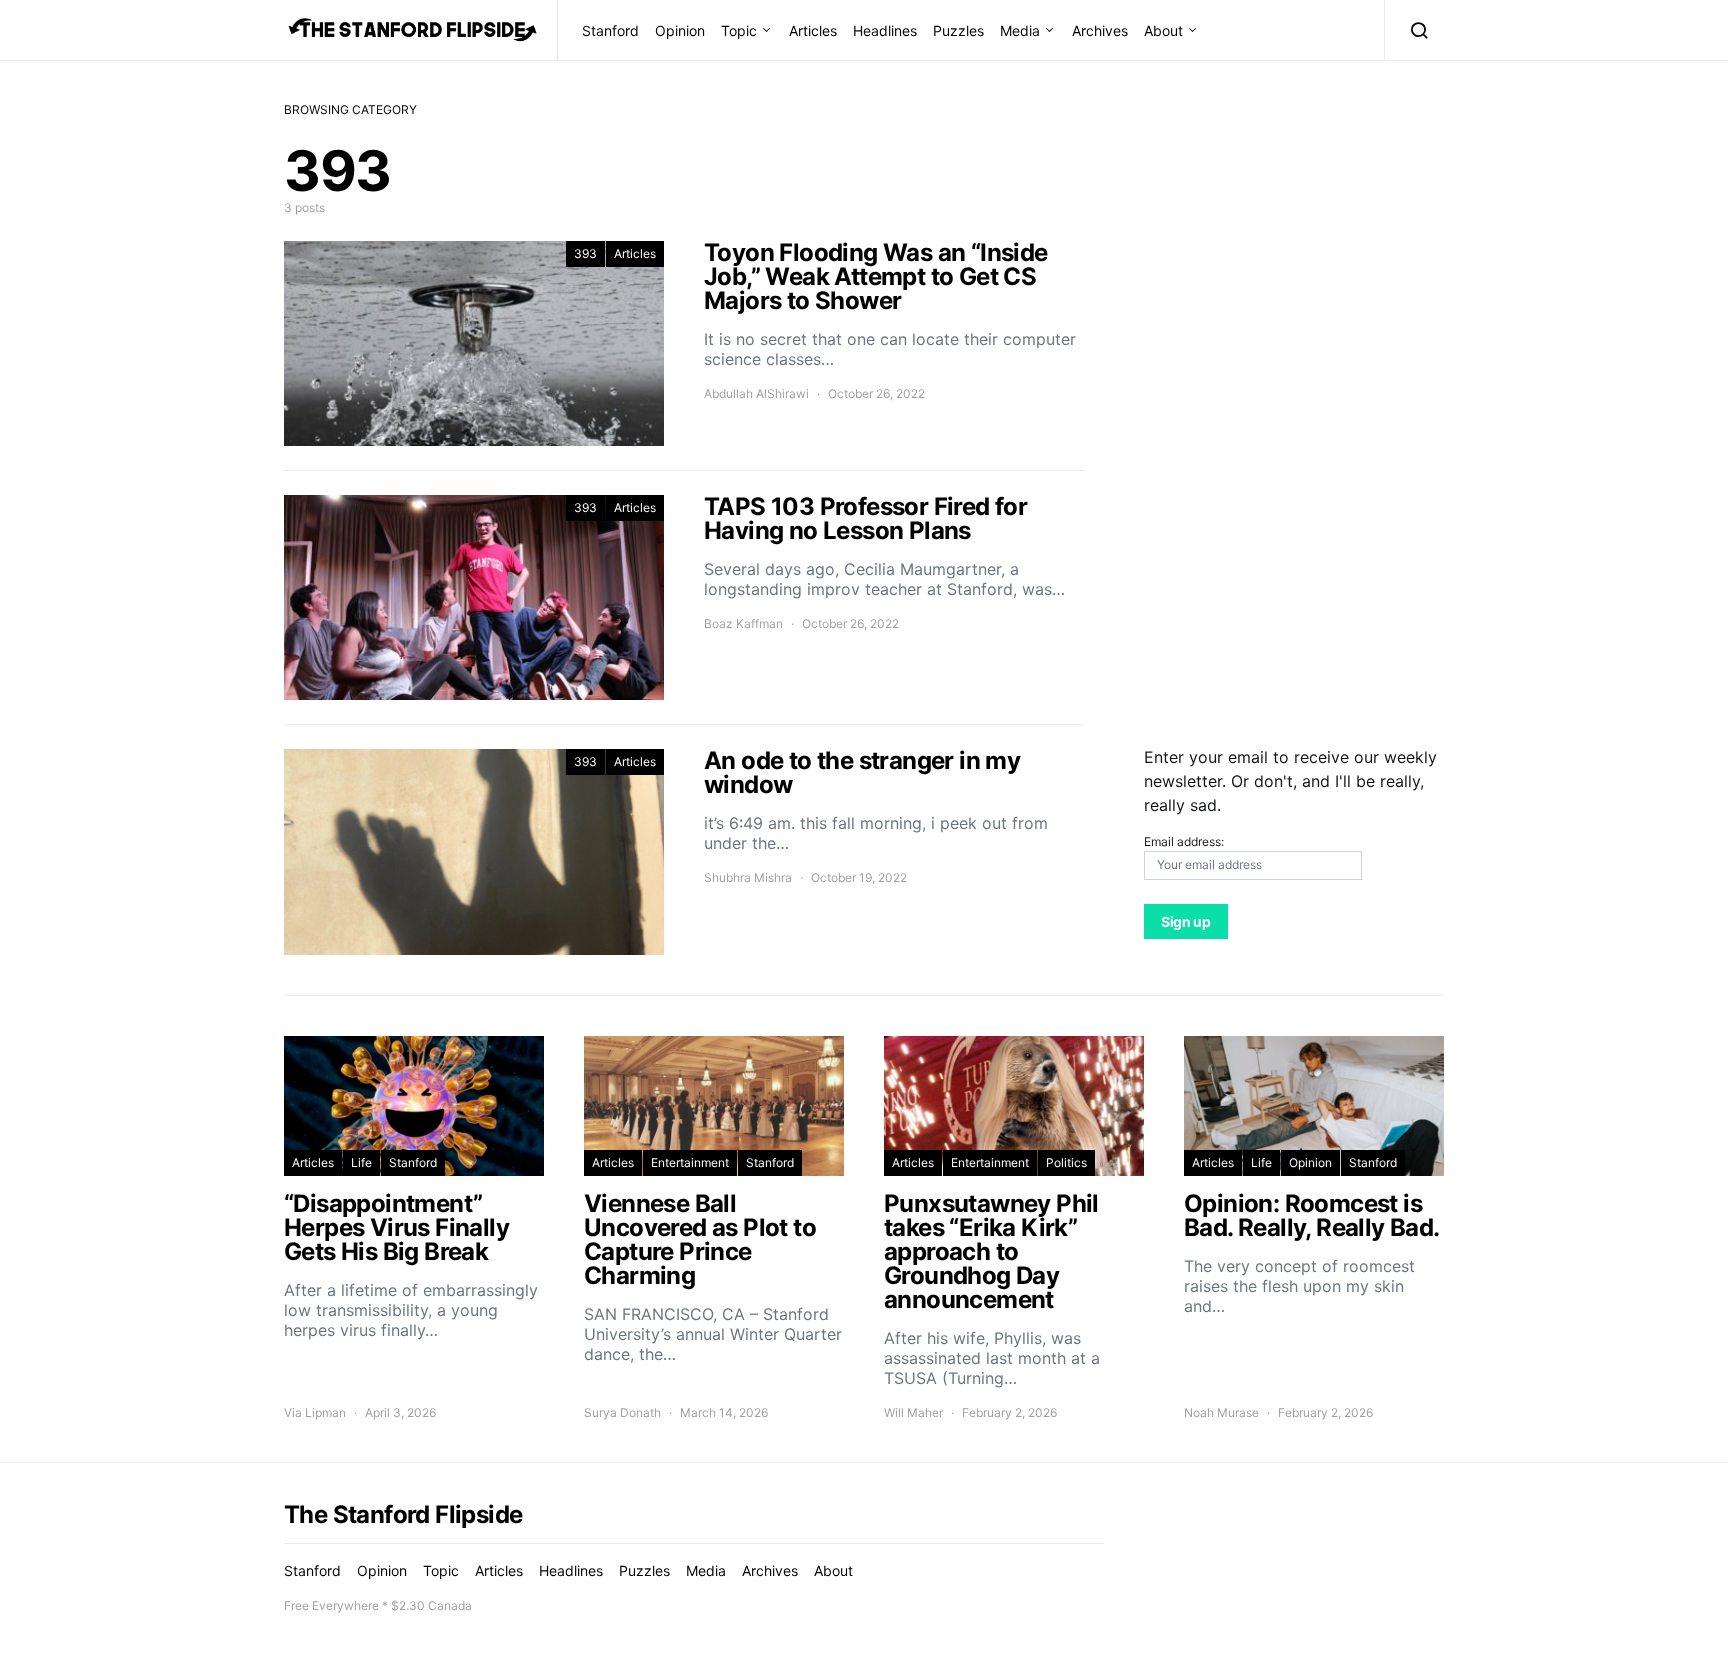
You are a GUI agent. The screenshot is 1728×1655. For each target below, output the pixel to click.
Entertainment (690, 1162)
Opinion (680, 30)
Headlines (885, 30)
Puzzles (958, 30)
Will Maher (913, 1412)
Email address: (1184, 841)
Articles (813, 30)
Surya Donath (622, 1412)
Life (361, 1162)
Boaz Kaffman (743, 623)
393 (585, 253)
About (1163, 30)
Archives (1100, 30)
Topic (739, 30)
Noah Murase (1221, 1412)
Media (1020, 30)
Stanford (610, 30)
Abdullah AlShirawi (756, 393)
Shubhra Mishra (748, 877)
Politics (1066, 1162)
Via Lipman (315, 1412)
